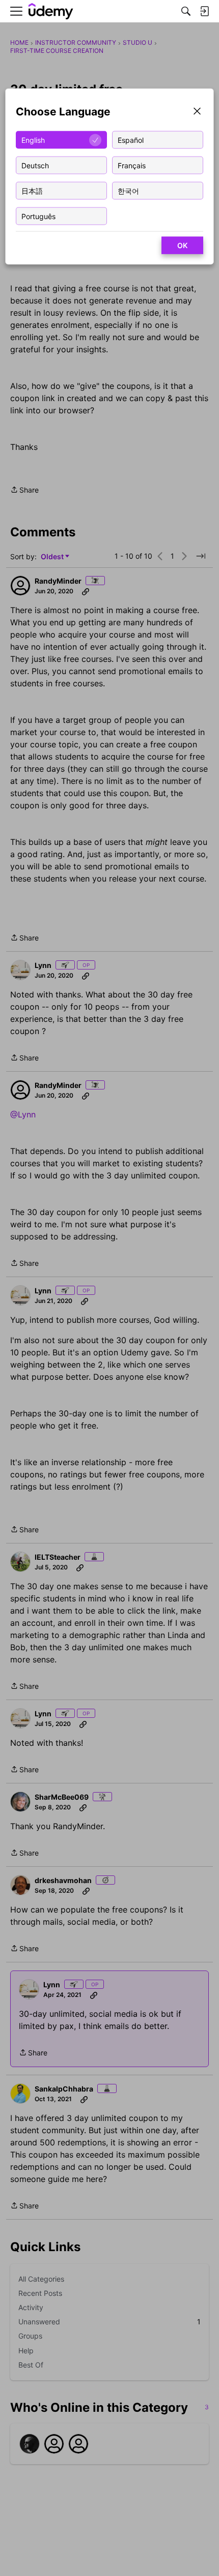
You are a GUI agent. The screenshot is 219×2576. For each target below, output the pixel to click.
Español (131, 140)
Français (132, 165)
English (33, 140)
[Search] (186, 11)
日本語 (32, 190)
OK (182, 245)
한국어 (128, 190)
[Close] (197, 112)
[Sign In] (204, 11)
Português (38, 216)
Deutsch (35, 165)
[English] (51, 11)
